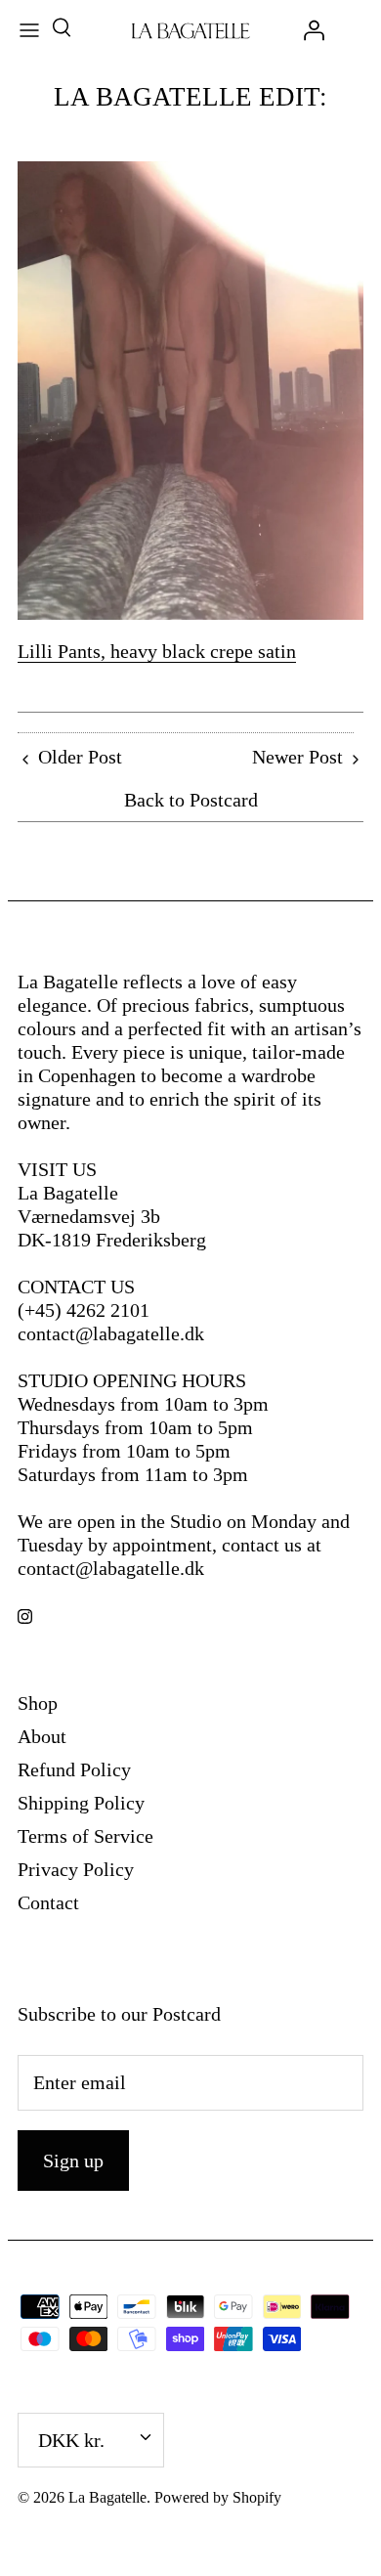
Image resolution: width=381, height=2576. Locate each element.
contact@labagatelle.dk (111, 1333)
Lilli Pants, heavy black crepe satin (157, 651)
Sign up (73, 2161)
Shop (38, 1703)
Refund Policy (74, 1769)
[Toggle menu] (29, 29)
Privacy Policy (76, 1869)
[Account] (309, 29)
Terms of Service (85, 1836)
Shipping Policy (81, 1803)
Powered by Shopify (218, 2497)
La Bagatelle (107, 2497)
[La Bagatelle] (191, 29)
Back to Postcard (191, 800)
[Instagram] (25, 1616)
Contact (48, 1902)
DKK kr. (71, 2440)
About (42, 1736)
